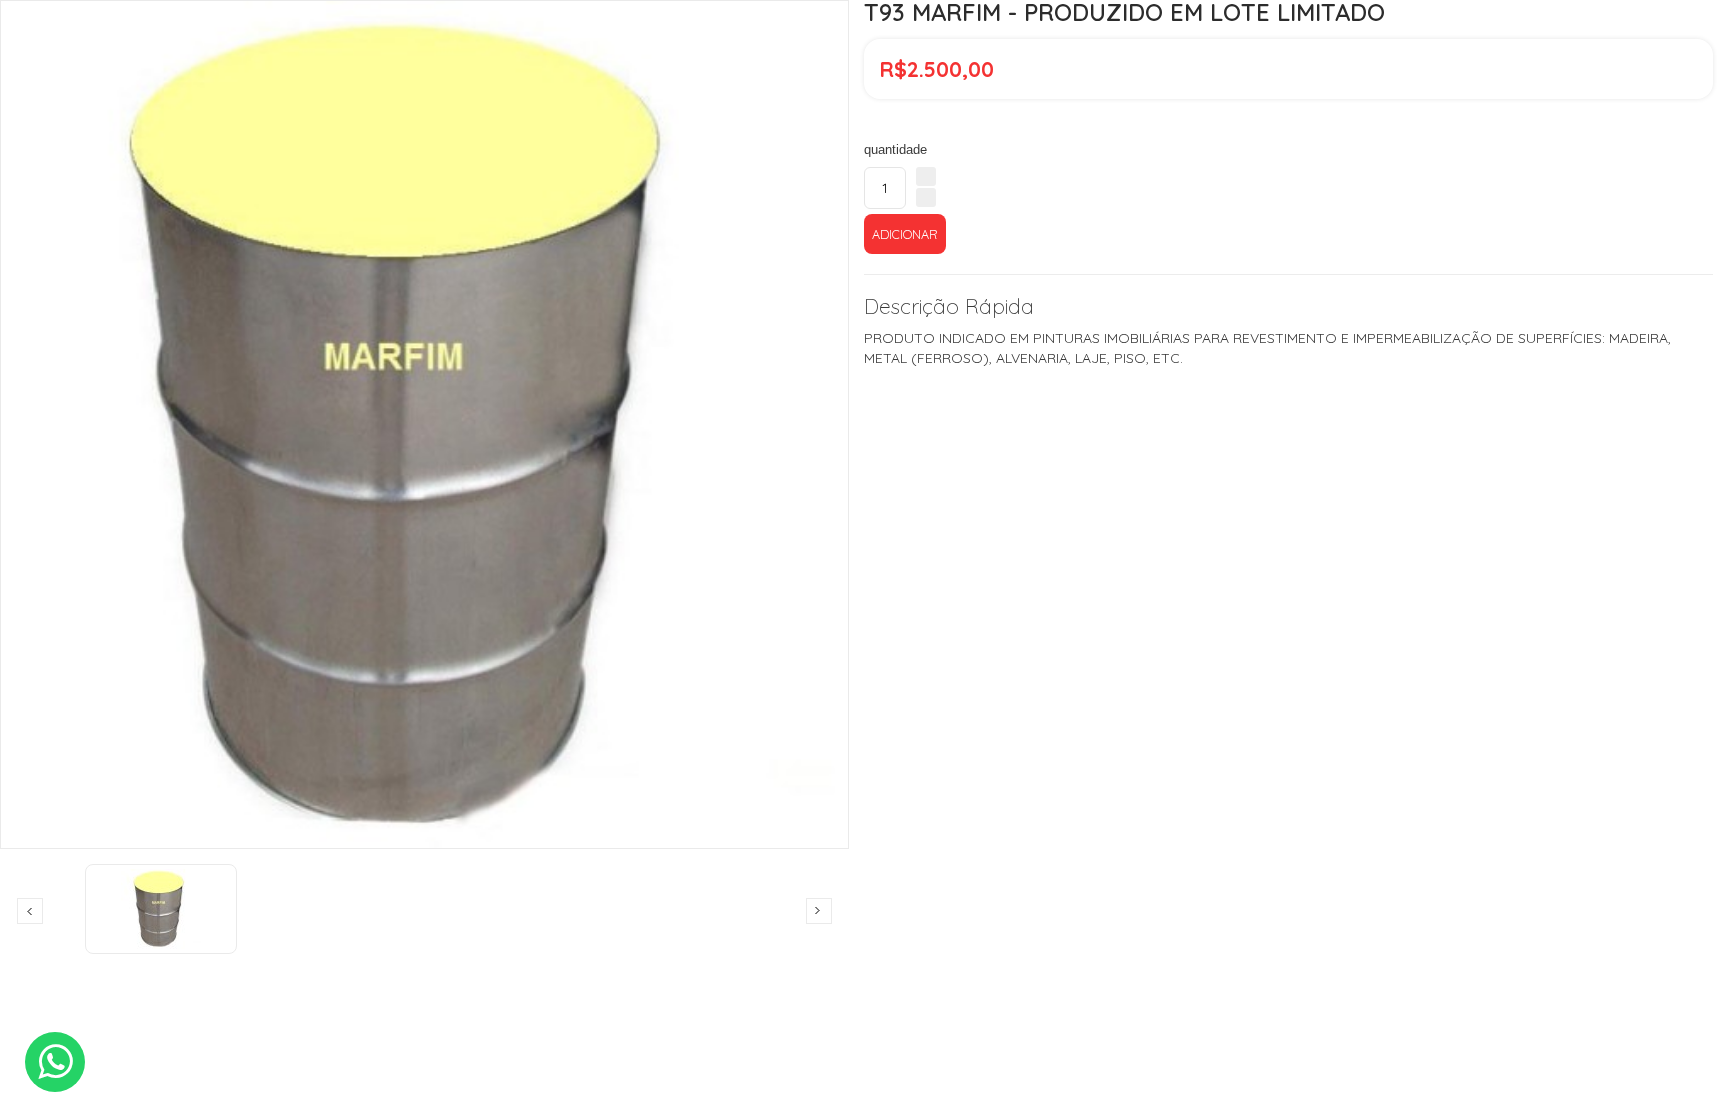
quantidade (895, 149)
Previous (30, 911)
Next (819, 911)
